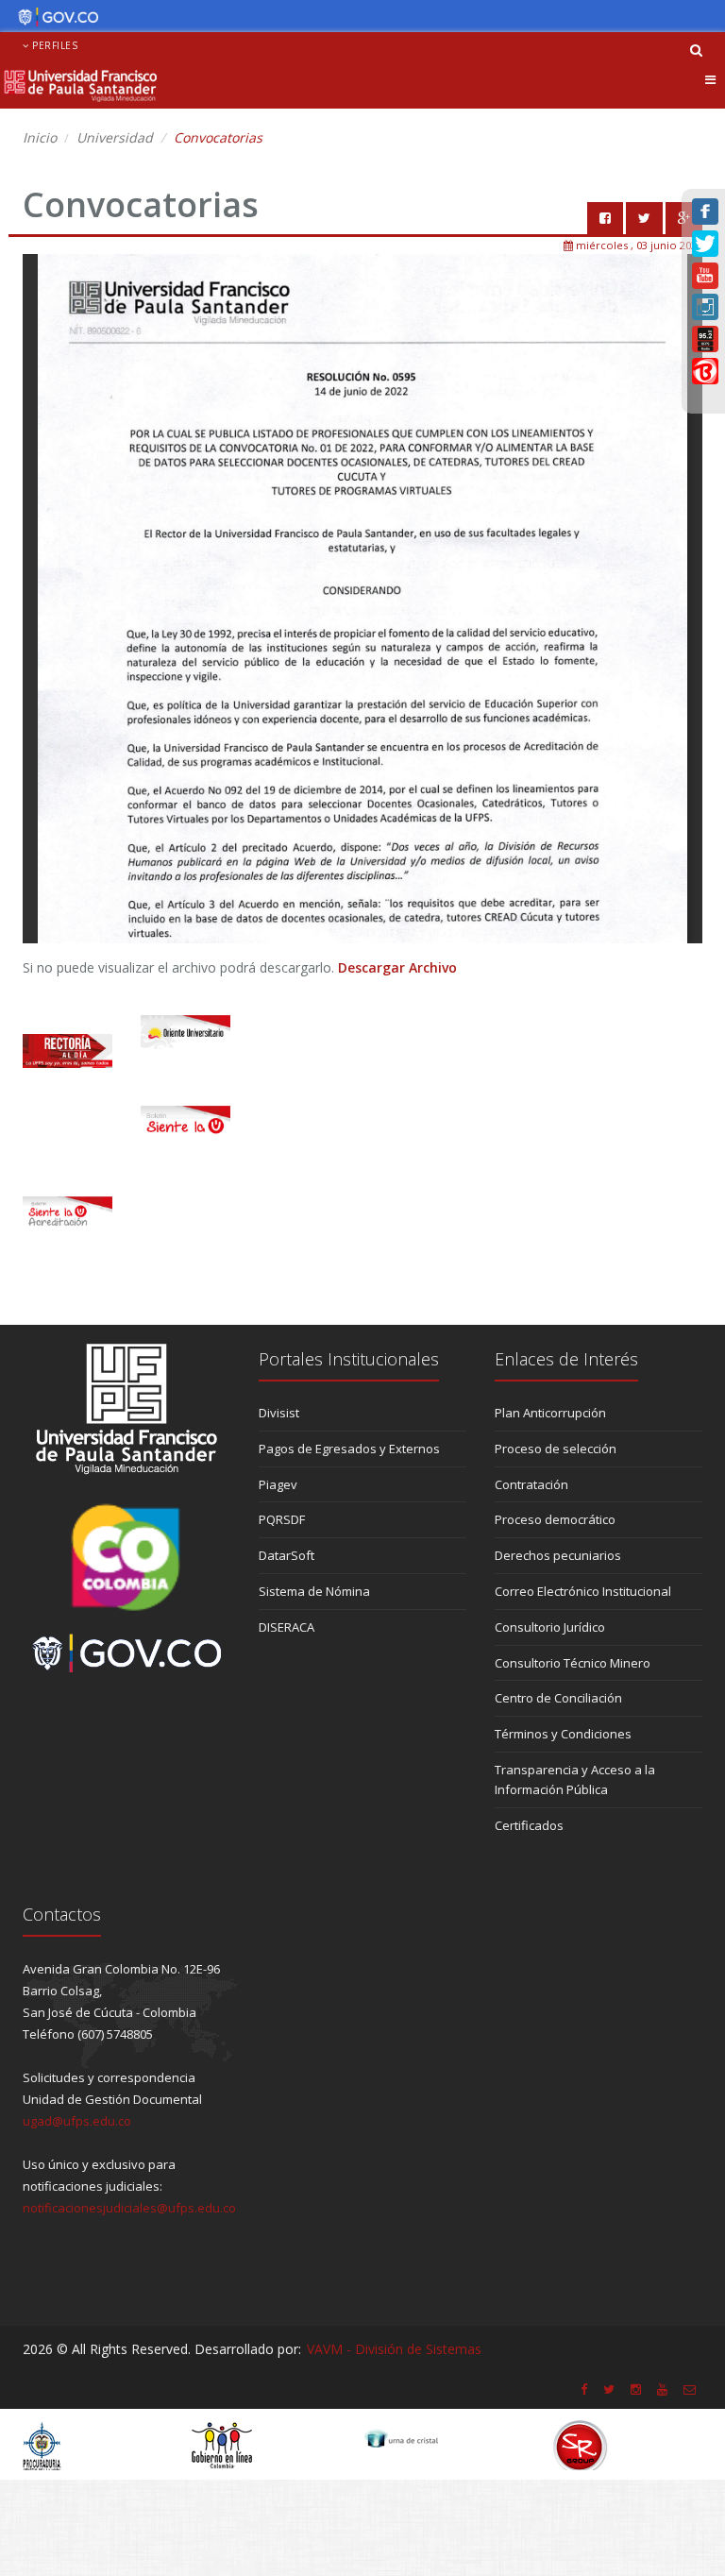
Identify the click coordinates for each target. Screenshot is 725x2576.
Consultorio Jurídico (550, 1627)
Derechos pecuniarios (558, 1555)
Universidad (115, 137)
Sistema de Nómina (314, 1591)
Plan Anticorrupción (550, 1413)
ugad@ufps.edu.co (77, 2121)
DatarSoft (287, 1555)
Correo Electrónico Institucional (583, 1591)
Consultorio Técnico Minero (573, 1663)
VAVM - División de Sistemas (394, 2349)
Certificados (529, 1825)
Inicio (40, 137)
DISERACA (287, 1627)
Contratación (531, 1484)
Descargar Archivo (397, 967)
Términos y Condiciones (563, 1734)
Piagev (278, 1484)
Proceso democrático (555, 1519)
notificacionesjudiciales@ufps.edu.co (129, 2208)
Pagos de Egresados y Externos (349, 1449)
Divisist (279, 1413)
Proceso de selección (556, 1449)
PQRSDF (282, 1519)
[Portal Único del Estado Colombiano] (53, 17)
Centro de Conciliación (558, 1698)
